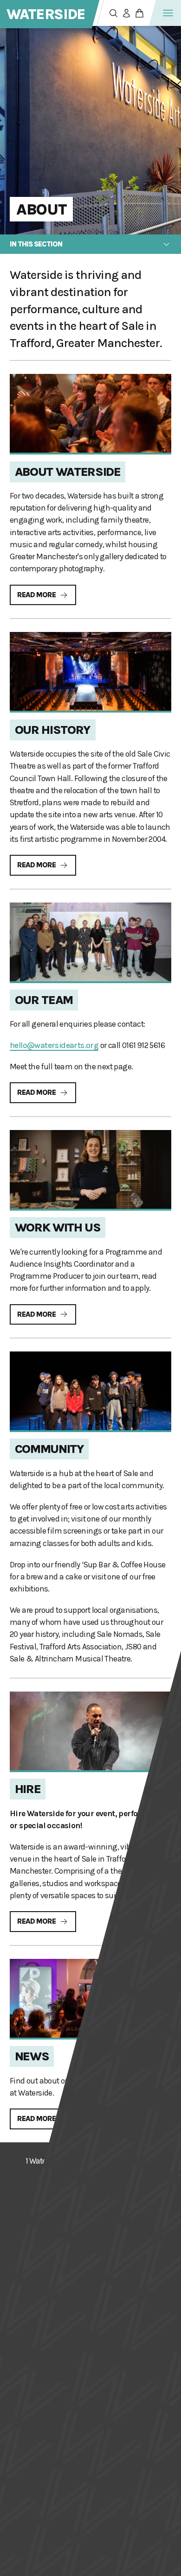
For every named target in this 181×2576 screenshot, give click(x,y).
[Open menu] (168, 13)
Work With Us (58, 1228)
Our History (53, 730)
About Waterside (68, 472)
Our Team (44, 1000)
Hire (28, 1789)
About (41, 209)
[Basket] (139, 13)
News (32, 2056)
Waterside (46, 14)
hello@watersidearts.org (54, 1045)
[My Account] (126, 13)
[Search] (113, 13)
